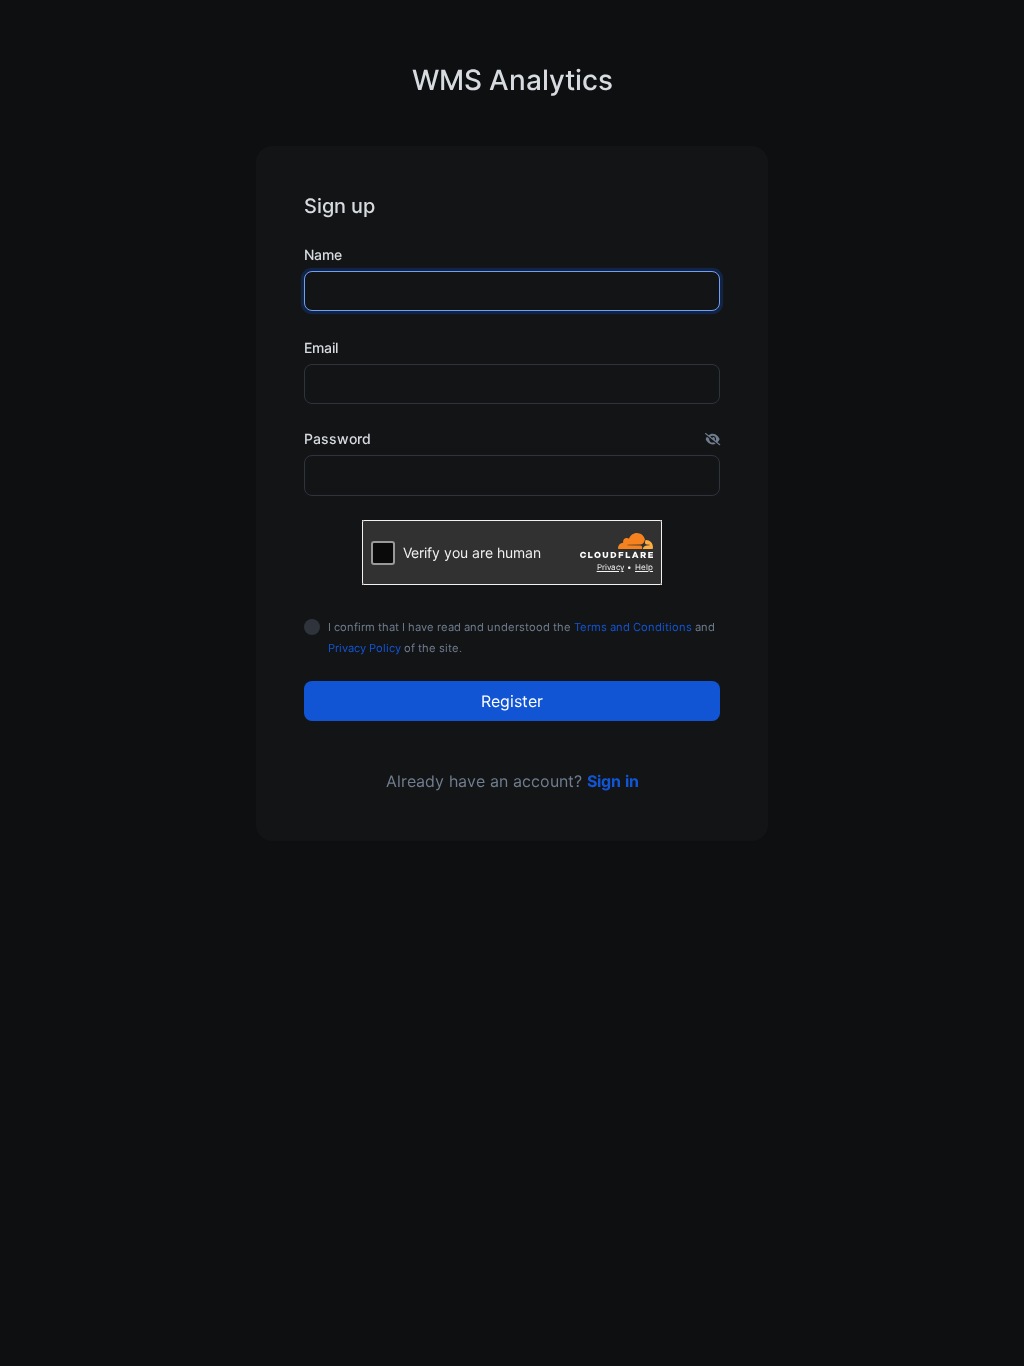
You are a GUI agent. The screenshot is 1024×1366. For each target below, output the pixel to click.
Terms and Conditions (633, 627)
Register (512, 701)
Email (321, 347)
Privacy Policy (364, 648)
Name (323, 254)
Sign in (613, 781)
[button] (712, 438)
